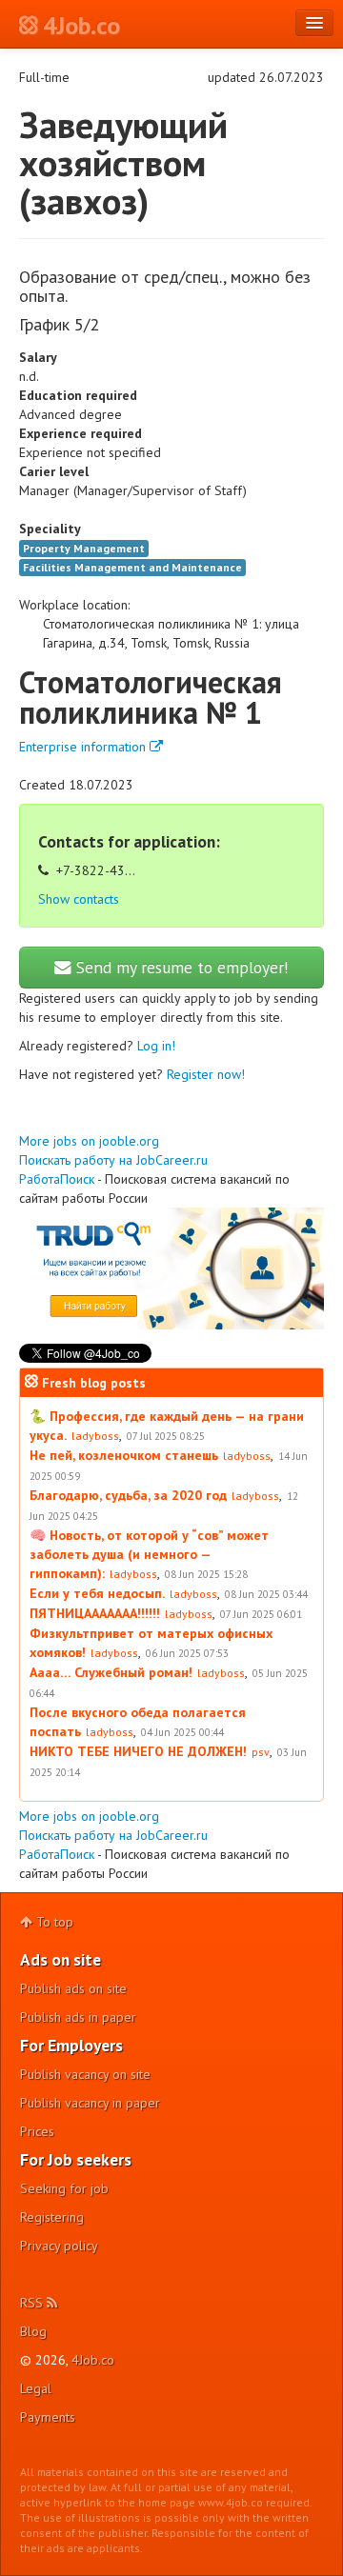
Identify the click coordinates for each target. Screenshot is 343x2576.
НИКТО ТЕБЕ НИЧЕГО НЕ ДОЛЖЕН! (138, 1751)
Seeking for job (64, 2188)
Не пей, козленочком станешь (124, 1455)
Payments (48, 2417)
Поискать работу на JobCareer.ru (113, 1160)
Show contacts (79, 899)
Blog (33, 2331)
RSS (33, 2303)
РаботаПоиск (57, 1179)
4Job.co (93, 2360)
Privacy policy (59, 2246)
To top (53, 1922)
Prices (37, 2131)
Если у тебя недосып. (97, 1593)
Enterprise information (84, 747)
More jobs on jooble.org (89, 1141)
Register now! (206, 1074)
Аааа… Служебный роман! (111, 1672)
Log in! (156, 1046)
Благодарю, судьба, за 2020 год (128, 1495)
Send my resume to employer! (180, 967)
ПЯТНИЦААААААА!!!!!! (95, 1613)
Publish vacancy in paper (90, 2103)
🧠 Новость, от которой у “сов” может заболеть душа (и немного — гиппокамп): (149, 1554)
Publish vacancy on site (85, 2074)
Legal (36, 2388)
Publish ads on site (73, 1988)
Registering (52, 2217)
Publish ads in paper (78, 2017)
